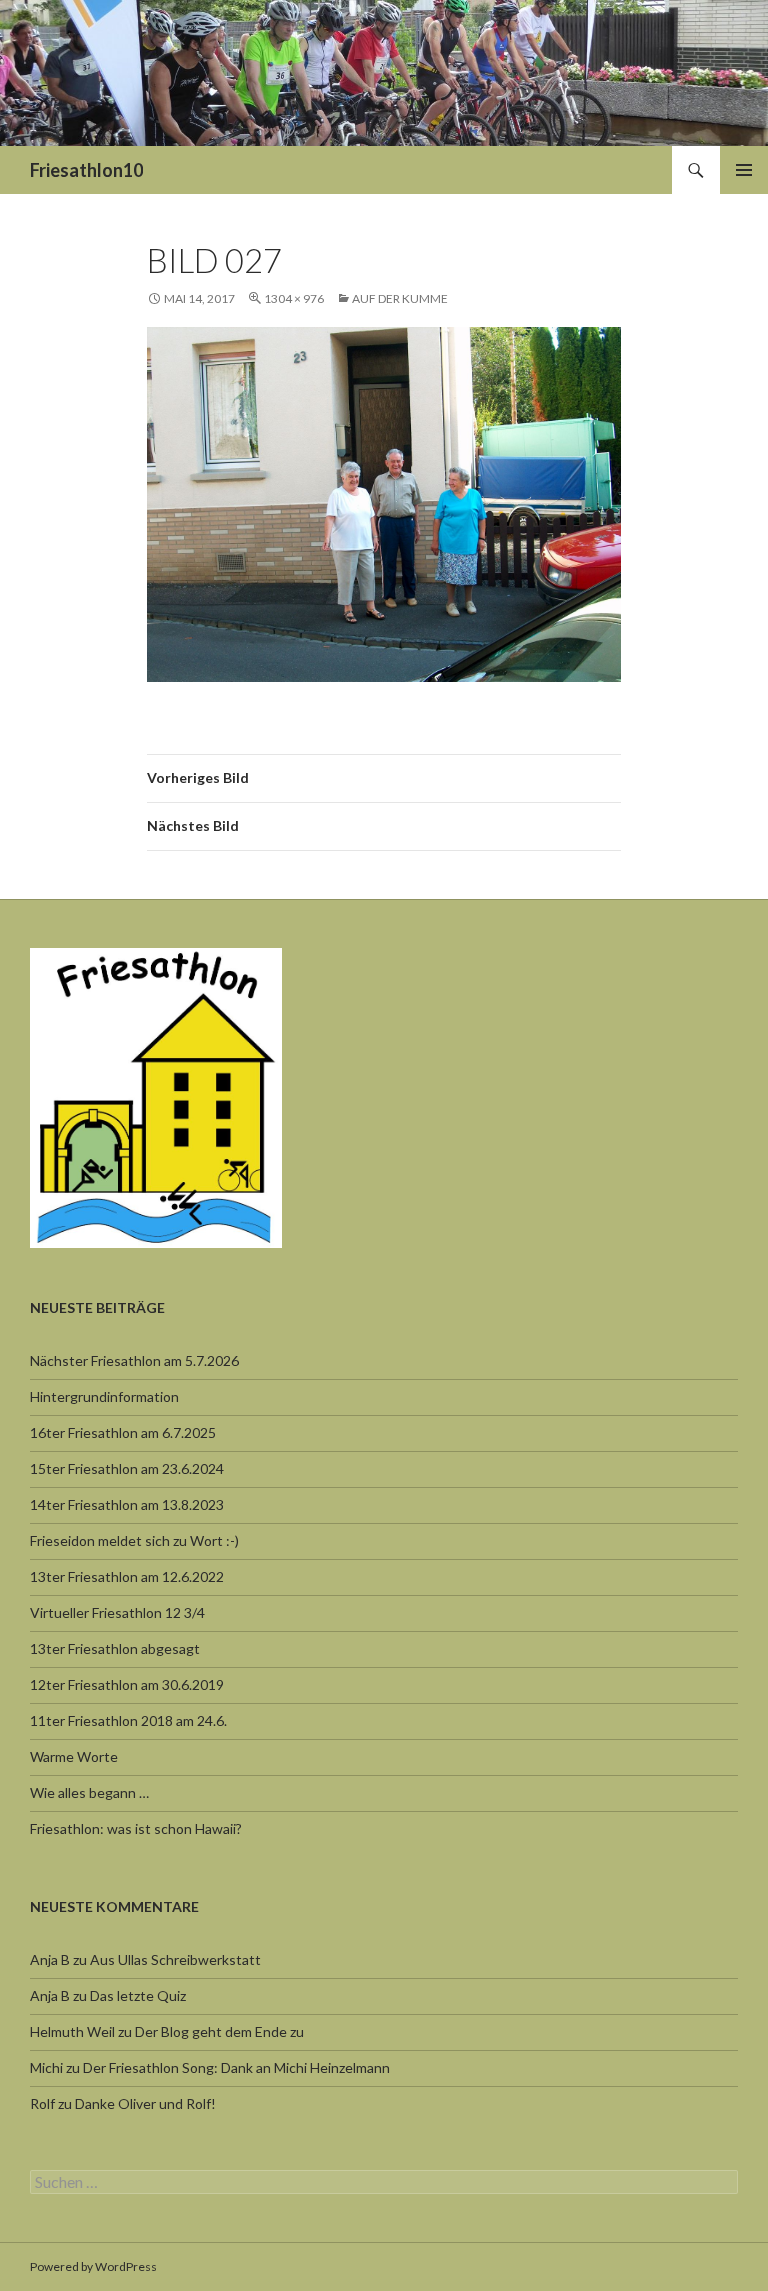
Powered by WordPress (93, 2266)
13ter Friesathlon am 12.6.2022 (127, 1576)
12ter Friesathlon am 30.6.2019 (127, 1684)
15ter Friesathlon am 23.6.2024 (127, 1468)
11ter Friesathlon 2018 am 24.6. (128, 1720)
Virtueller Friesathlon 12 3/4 (117, 1612)
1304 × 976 (294, 298)
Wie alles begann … (89, 1792)
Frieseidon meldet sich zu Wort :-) (134, 1540)
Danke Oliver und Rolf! (145, 2103)
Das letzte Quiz (138, 1995)
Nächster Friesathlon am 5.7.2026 (134, 1360)
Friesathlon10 (86, 170)
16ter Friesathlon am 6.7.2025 (123, 1432)
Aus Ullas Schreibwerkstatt (175, 1959)
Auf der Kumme (400, 298)
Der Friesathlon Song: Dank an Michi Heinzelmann (236, 2067)
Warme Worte (74, 1756)
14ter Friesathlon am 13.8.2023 (127, 1504)
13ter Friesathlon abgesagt (115, 1648)
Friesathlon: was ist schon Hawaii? (136, 1828)
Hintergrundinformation (104, 1396)
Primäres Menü (744, 170)
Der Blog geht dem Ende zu (219, 2031)
